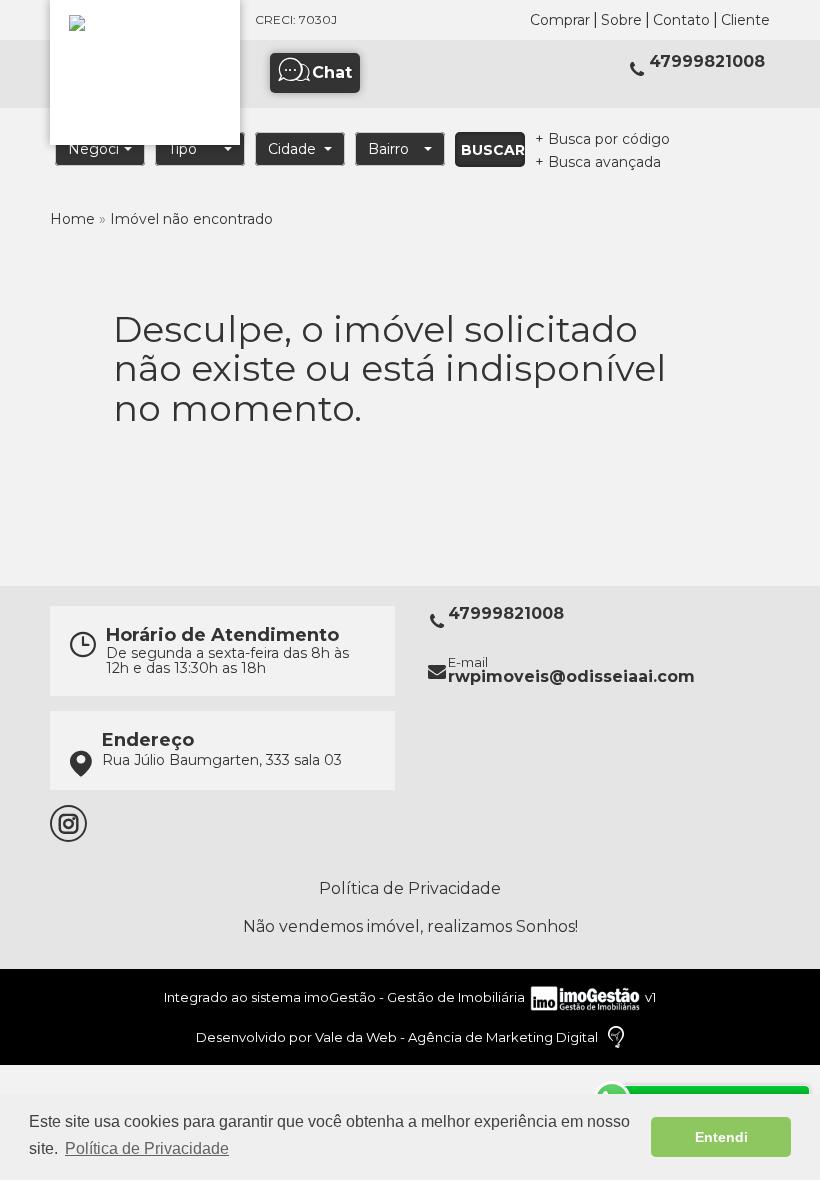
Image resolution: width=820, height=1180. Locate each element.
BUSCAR (493, 150)
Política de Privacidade (410, 888)
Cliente (745, 20)
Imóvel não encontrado (191, 219)
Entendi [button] (721, 1137)
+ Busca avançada (598, 162)
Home (72, 219)
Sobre (621, 20)
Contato (681, 20)
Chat (332, 72)
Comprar (560, 20)
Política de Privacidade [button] (147, 1148)
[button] (100, 149)
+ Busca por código (602, 139)
